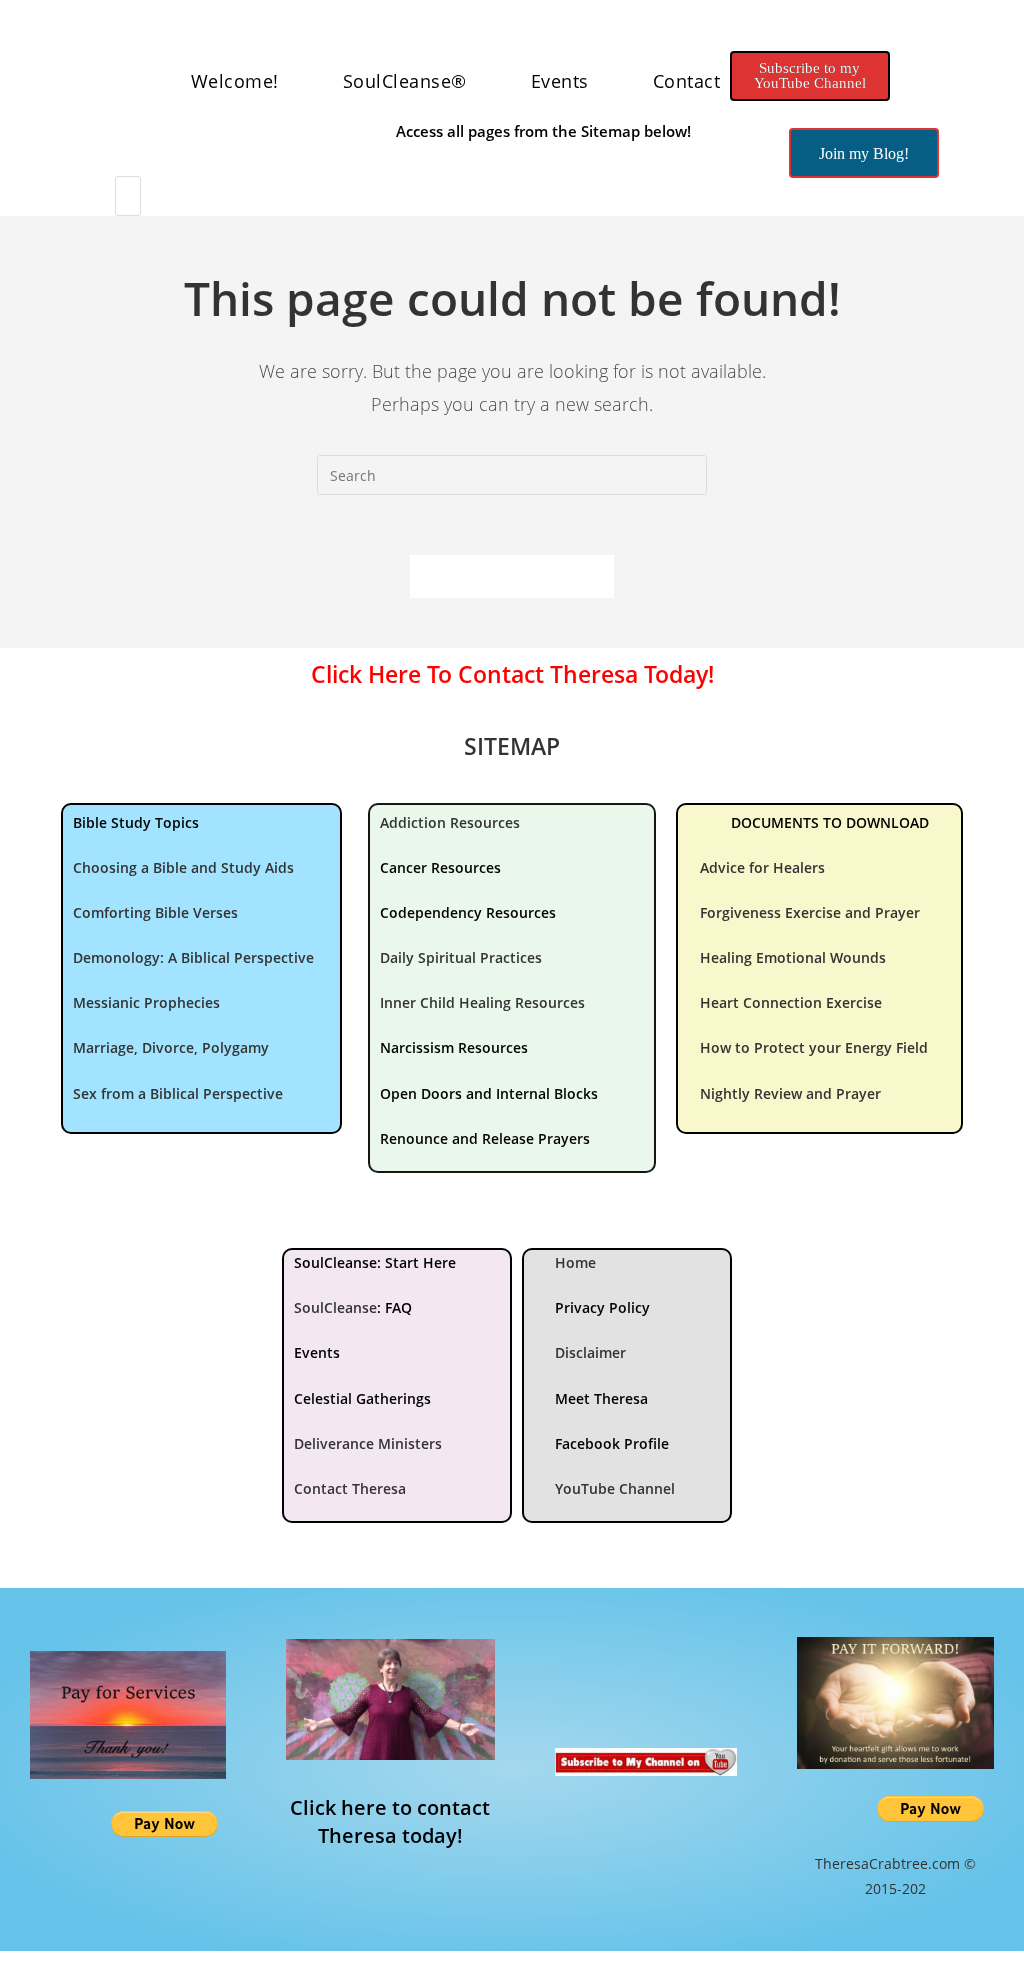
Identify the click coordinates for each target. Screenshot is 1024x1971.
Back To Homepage (512, 576)
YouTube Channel (615, 1488)
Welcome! (235, 81)
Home (575, 1262)
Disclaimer (590, 1352)
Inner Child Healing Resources (482, 1002)
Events (560, 81)
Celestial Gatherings (362, 1398)
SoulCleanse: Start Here (375, 1262)
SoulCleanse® (405, 81)
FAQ (398, 1307)
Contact (687, 81)
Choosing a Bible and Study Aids (183, 867)
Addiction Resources (450, 822)
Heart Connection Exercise (791, 1002)
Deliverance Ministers (368, 1443)
